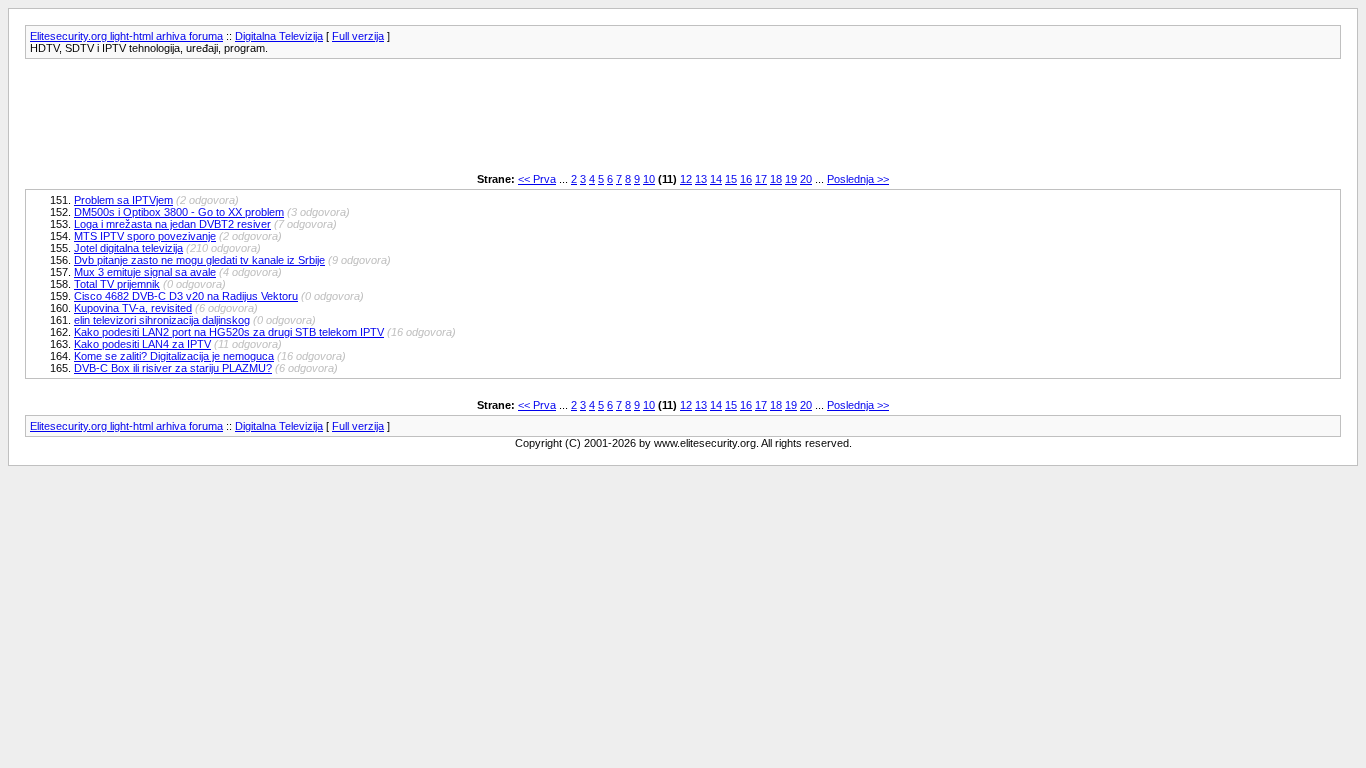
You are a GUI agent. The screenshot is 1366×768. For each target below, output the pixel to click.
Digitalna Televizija (279, 36)
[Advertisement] (389, 116)
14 (716, 179)
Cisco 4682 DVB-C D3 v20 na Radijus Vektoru (186, 296)
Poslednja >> (858, 179)
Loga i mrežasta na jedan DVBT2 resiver (172, 224)
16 (746, 179)
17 (761, 179)
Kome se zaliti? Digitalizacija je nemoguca (174, 356)
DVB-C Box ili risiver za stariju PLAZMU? (173, 368)
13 (701, 179)
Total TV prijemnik (117, 284)
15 (731, 179)
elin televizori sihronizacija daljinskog (162, 320)
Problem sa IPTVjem (123, 200)
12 (686, 179)
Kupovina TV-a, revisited (133, 308)
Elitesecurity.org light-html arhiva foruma (126, 36)
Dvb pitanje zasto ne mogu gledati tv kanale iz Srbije (199, 260)
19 (791, 179)
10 (649, 179)
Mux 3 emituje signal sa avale (145, 272)
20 (806, 179)
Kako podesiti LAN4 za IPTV (142, 344)
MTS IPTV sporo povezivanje (145, 236)
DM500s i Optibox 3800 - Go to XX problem (179, 212)
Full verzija (358, 36)
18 (776, 179)
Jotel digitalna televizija (128, 248)
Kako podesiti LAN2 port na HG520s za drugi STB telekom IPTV (229, 332)
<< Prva (537, 179)
